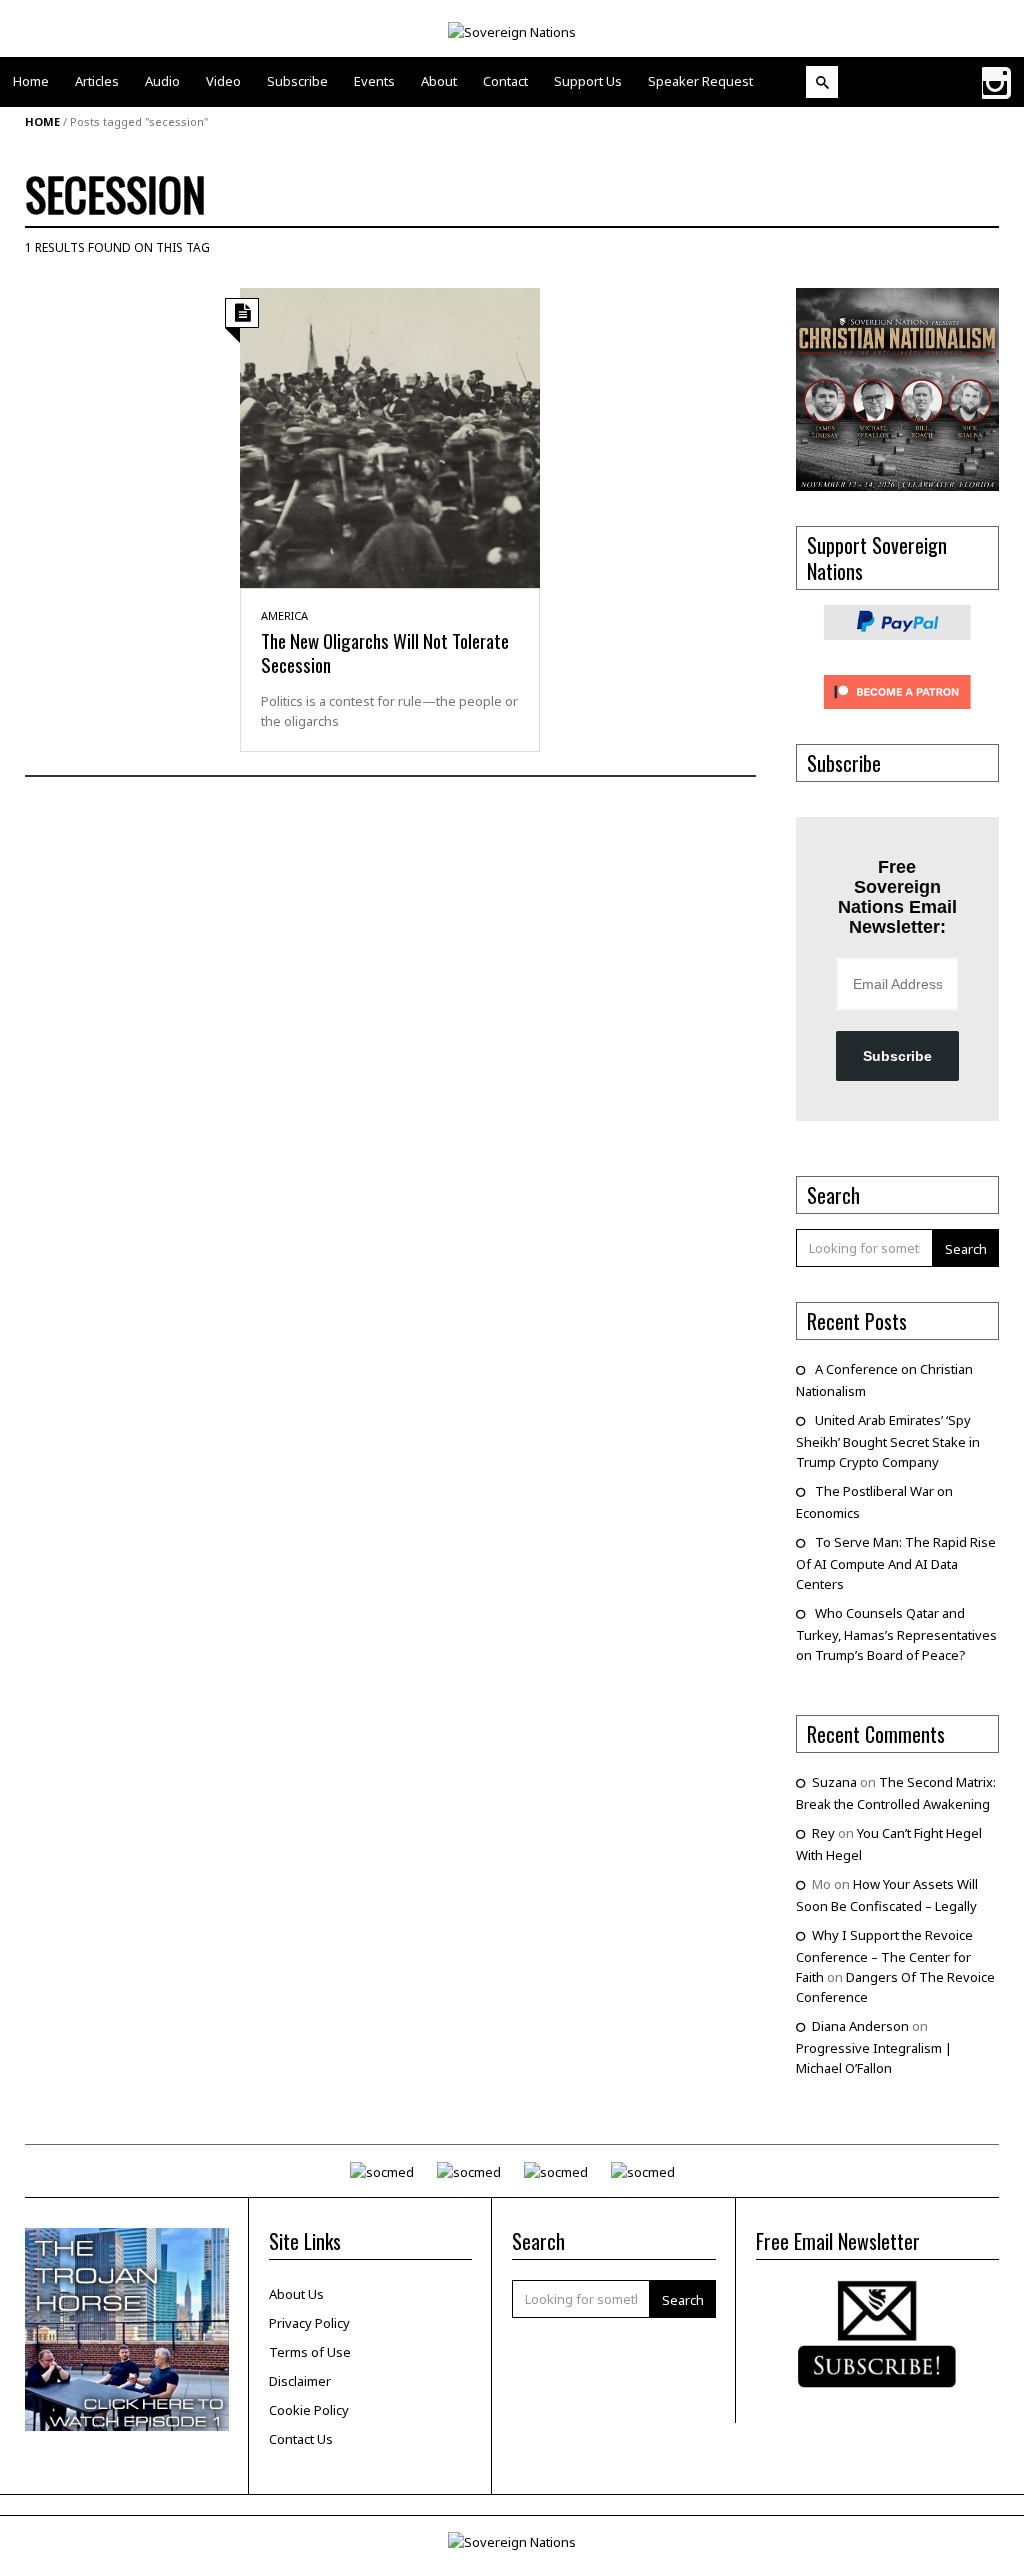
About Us (296, 2294)
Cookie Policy (309, 2410)
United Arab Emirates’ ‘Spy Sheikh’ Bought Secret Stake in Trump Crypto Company (888, 1441)
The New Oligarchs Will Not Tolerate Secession (385, 652)
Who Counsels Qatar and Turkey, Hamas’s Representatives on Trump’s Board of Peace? (896, 1634)
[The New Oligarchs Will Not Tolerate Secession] (390, 436)
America (284, 615)
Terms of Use (310, 2352)
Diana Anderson (860, 2026)
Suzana (834, 1782)
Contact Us (301, 2439)
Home (42, 121)
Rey (823, 1833)
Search (966, 1249)
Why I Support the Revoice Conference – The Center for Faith (884, 1956)
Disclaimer (300, 2381)
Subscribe (897, 1056)
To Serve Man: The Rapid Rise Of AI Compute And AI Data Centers (896, 1563)
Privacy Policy (309, 2323)
